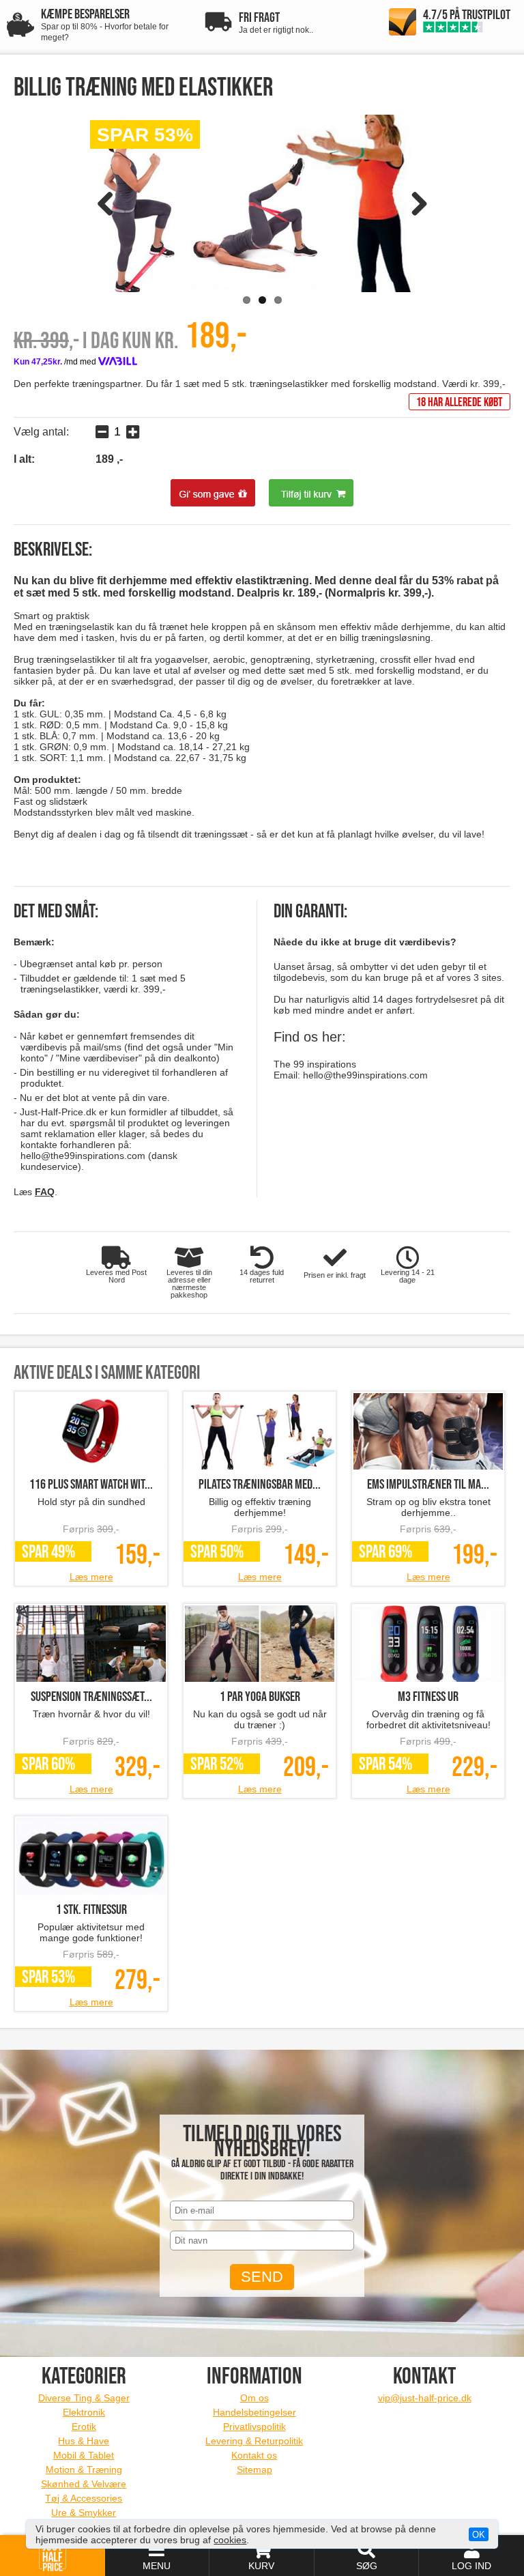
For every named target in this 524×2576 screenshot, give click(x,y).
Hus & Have (84, 2441)
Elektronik (84, 2412)
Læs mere (91, 1577)
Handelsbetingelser (254, 2412)
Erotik (84, 2427)
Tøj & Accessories (84, 2498)
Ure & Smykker (84, 2513)
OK (479, 2535)
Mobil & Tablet (84, 2455)
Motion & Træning (84, 2470)
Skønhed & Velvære (84, 2484)
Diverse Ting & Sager (84, 2398)
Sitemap (254, 2470)
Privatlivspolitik (254, 2427)
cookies (230, 2540)
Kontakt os (254, 2455)
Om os (254, 2398)
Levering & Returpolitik (254, 2441)
